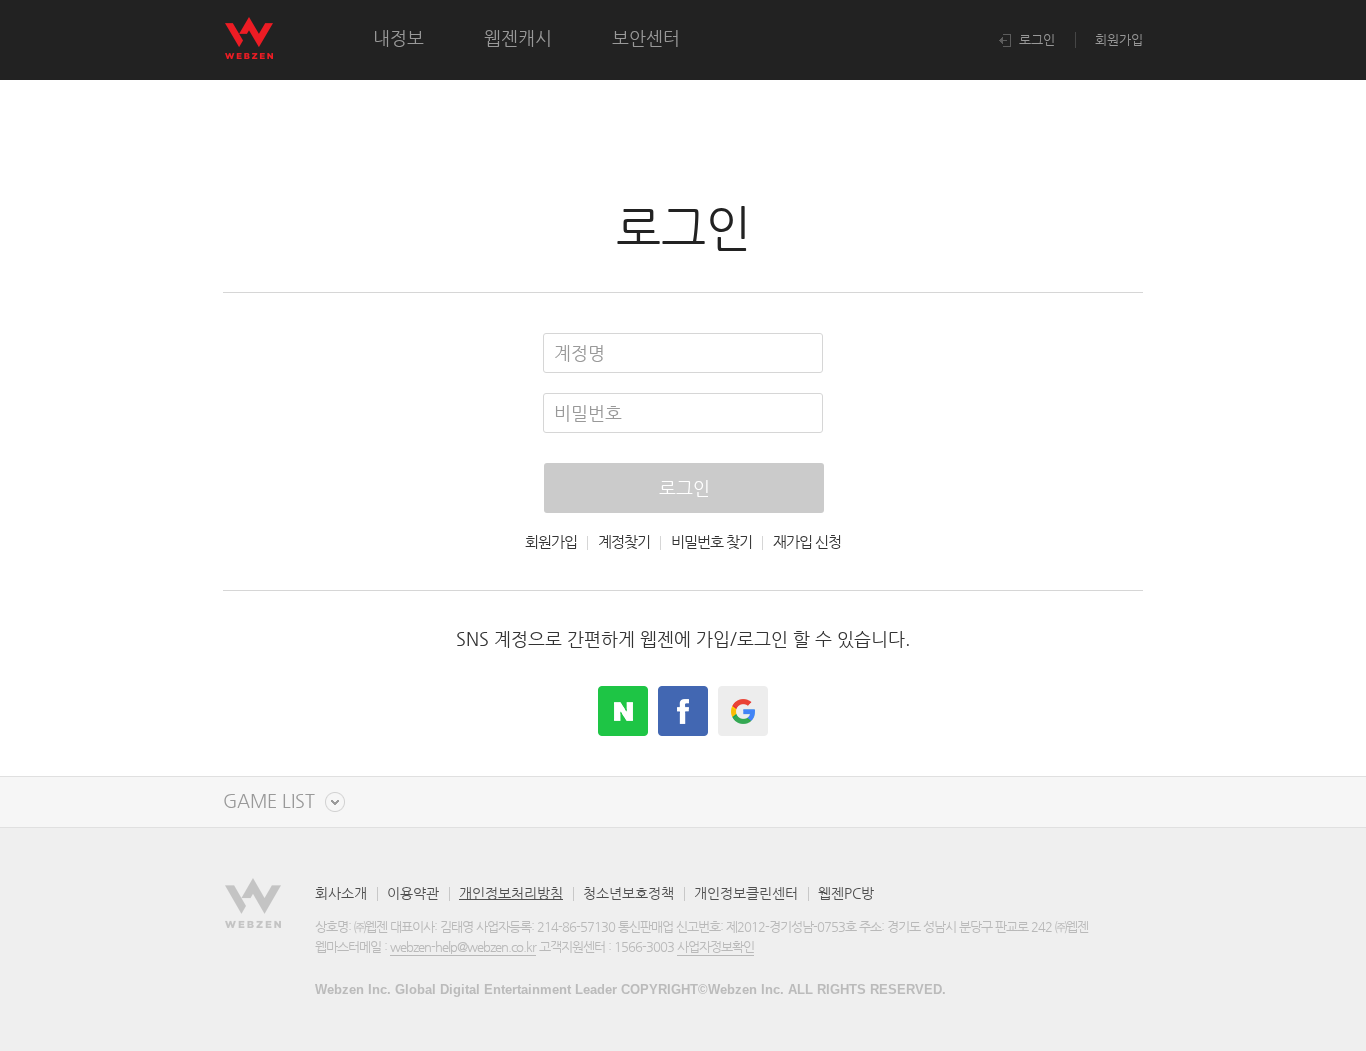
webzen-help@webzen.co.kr (463, 946)
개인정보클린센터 (746, 893)
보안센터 (646, 37)
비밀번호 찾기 (711, 542)
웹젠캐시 (518, 37)
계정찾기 (624, 542)
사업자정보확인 (715, 946)
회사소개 (341, 893)
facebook (683, 711)
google (743, 711)
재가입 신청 (807, 542)
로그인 (1035, 39)
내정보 (398, 37)
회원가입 (1119, 39)
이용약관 (413, 893)
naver (623, 711)
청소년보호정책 (628, 893)
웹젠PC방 (846, 893)
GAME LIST (269, 801)
